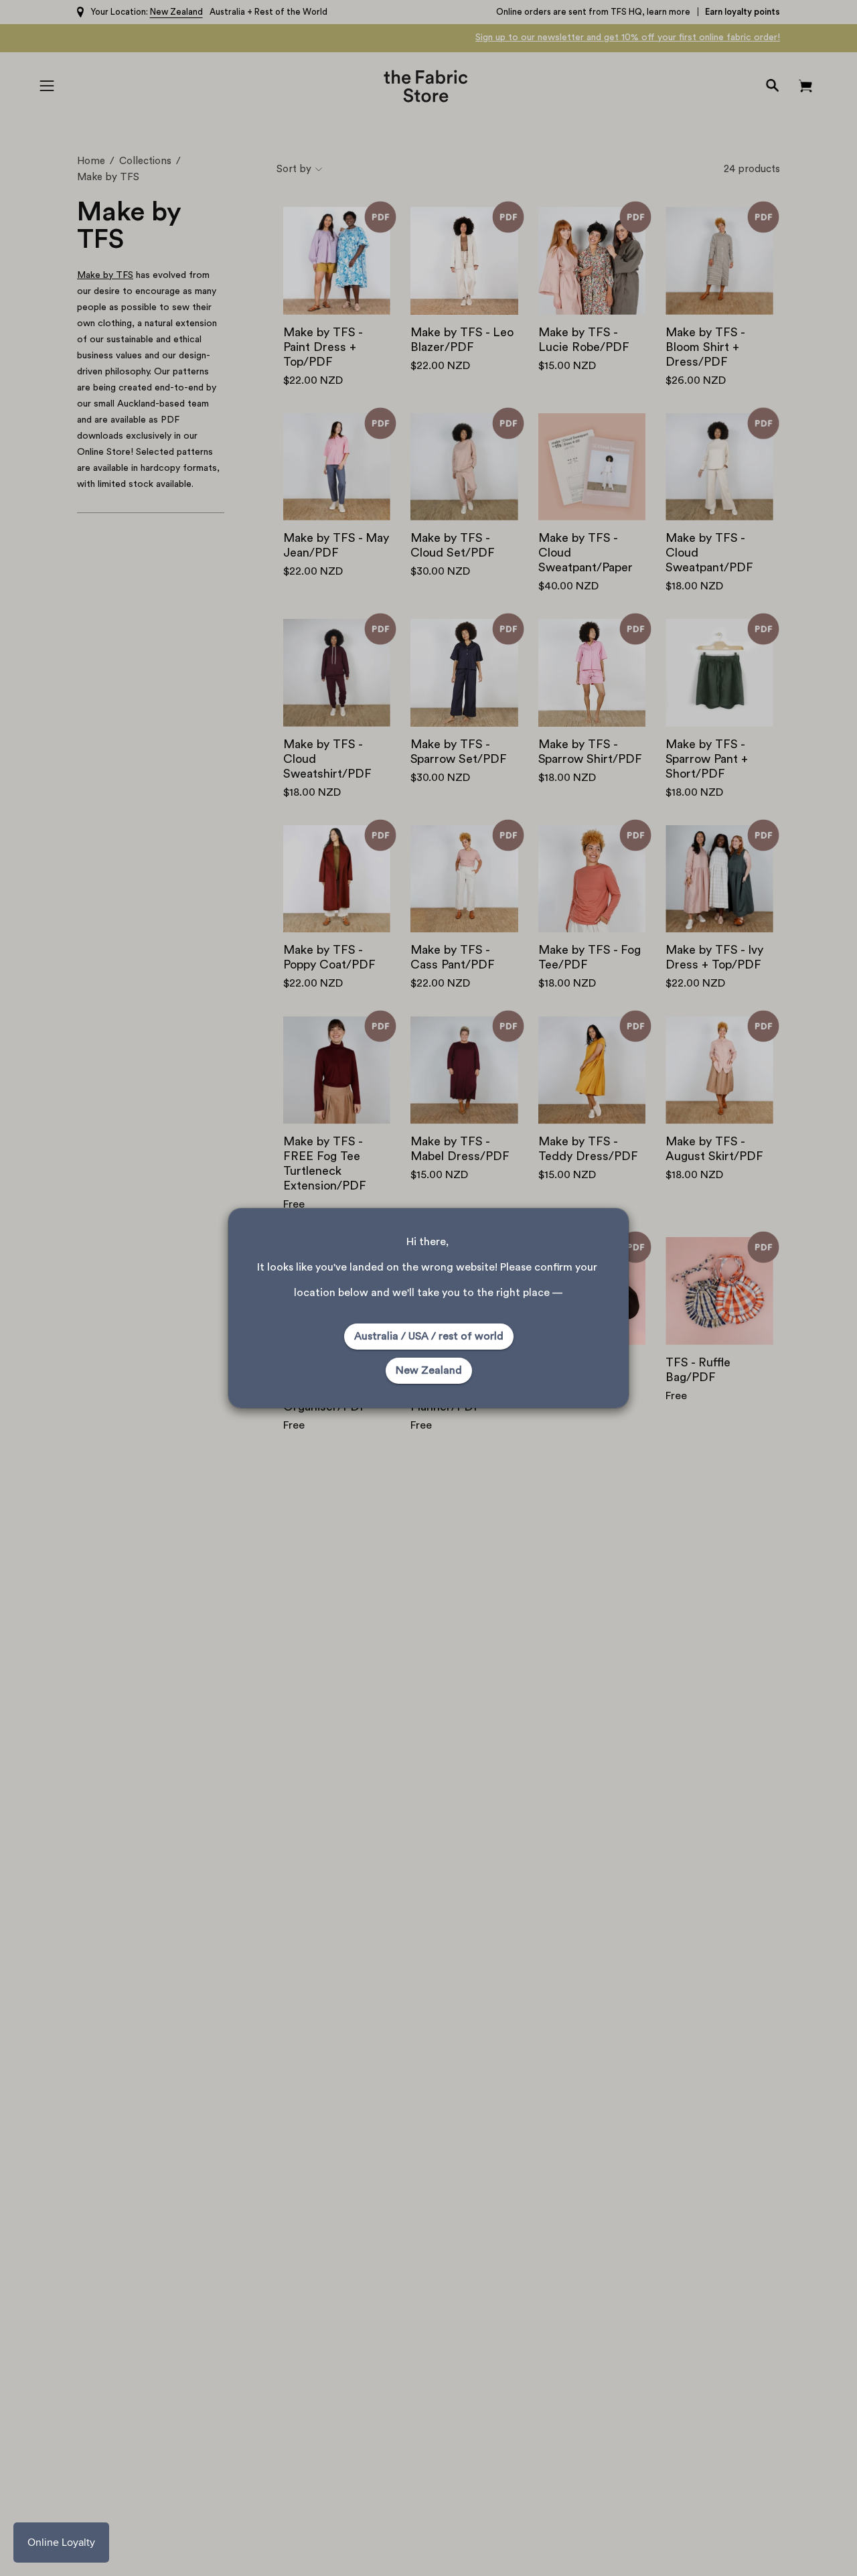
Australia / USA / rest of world (429, 1336)
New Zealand (429, 1370)
